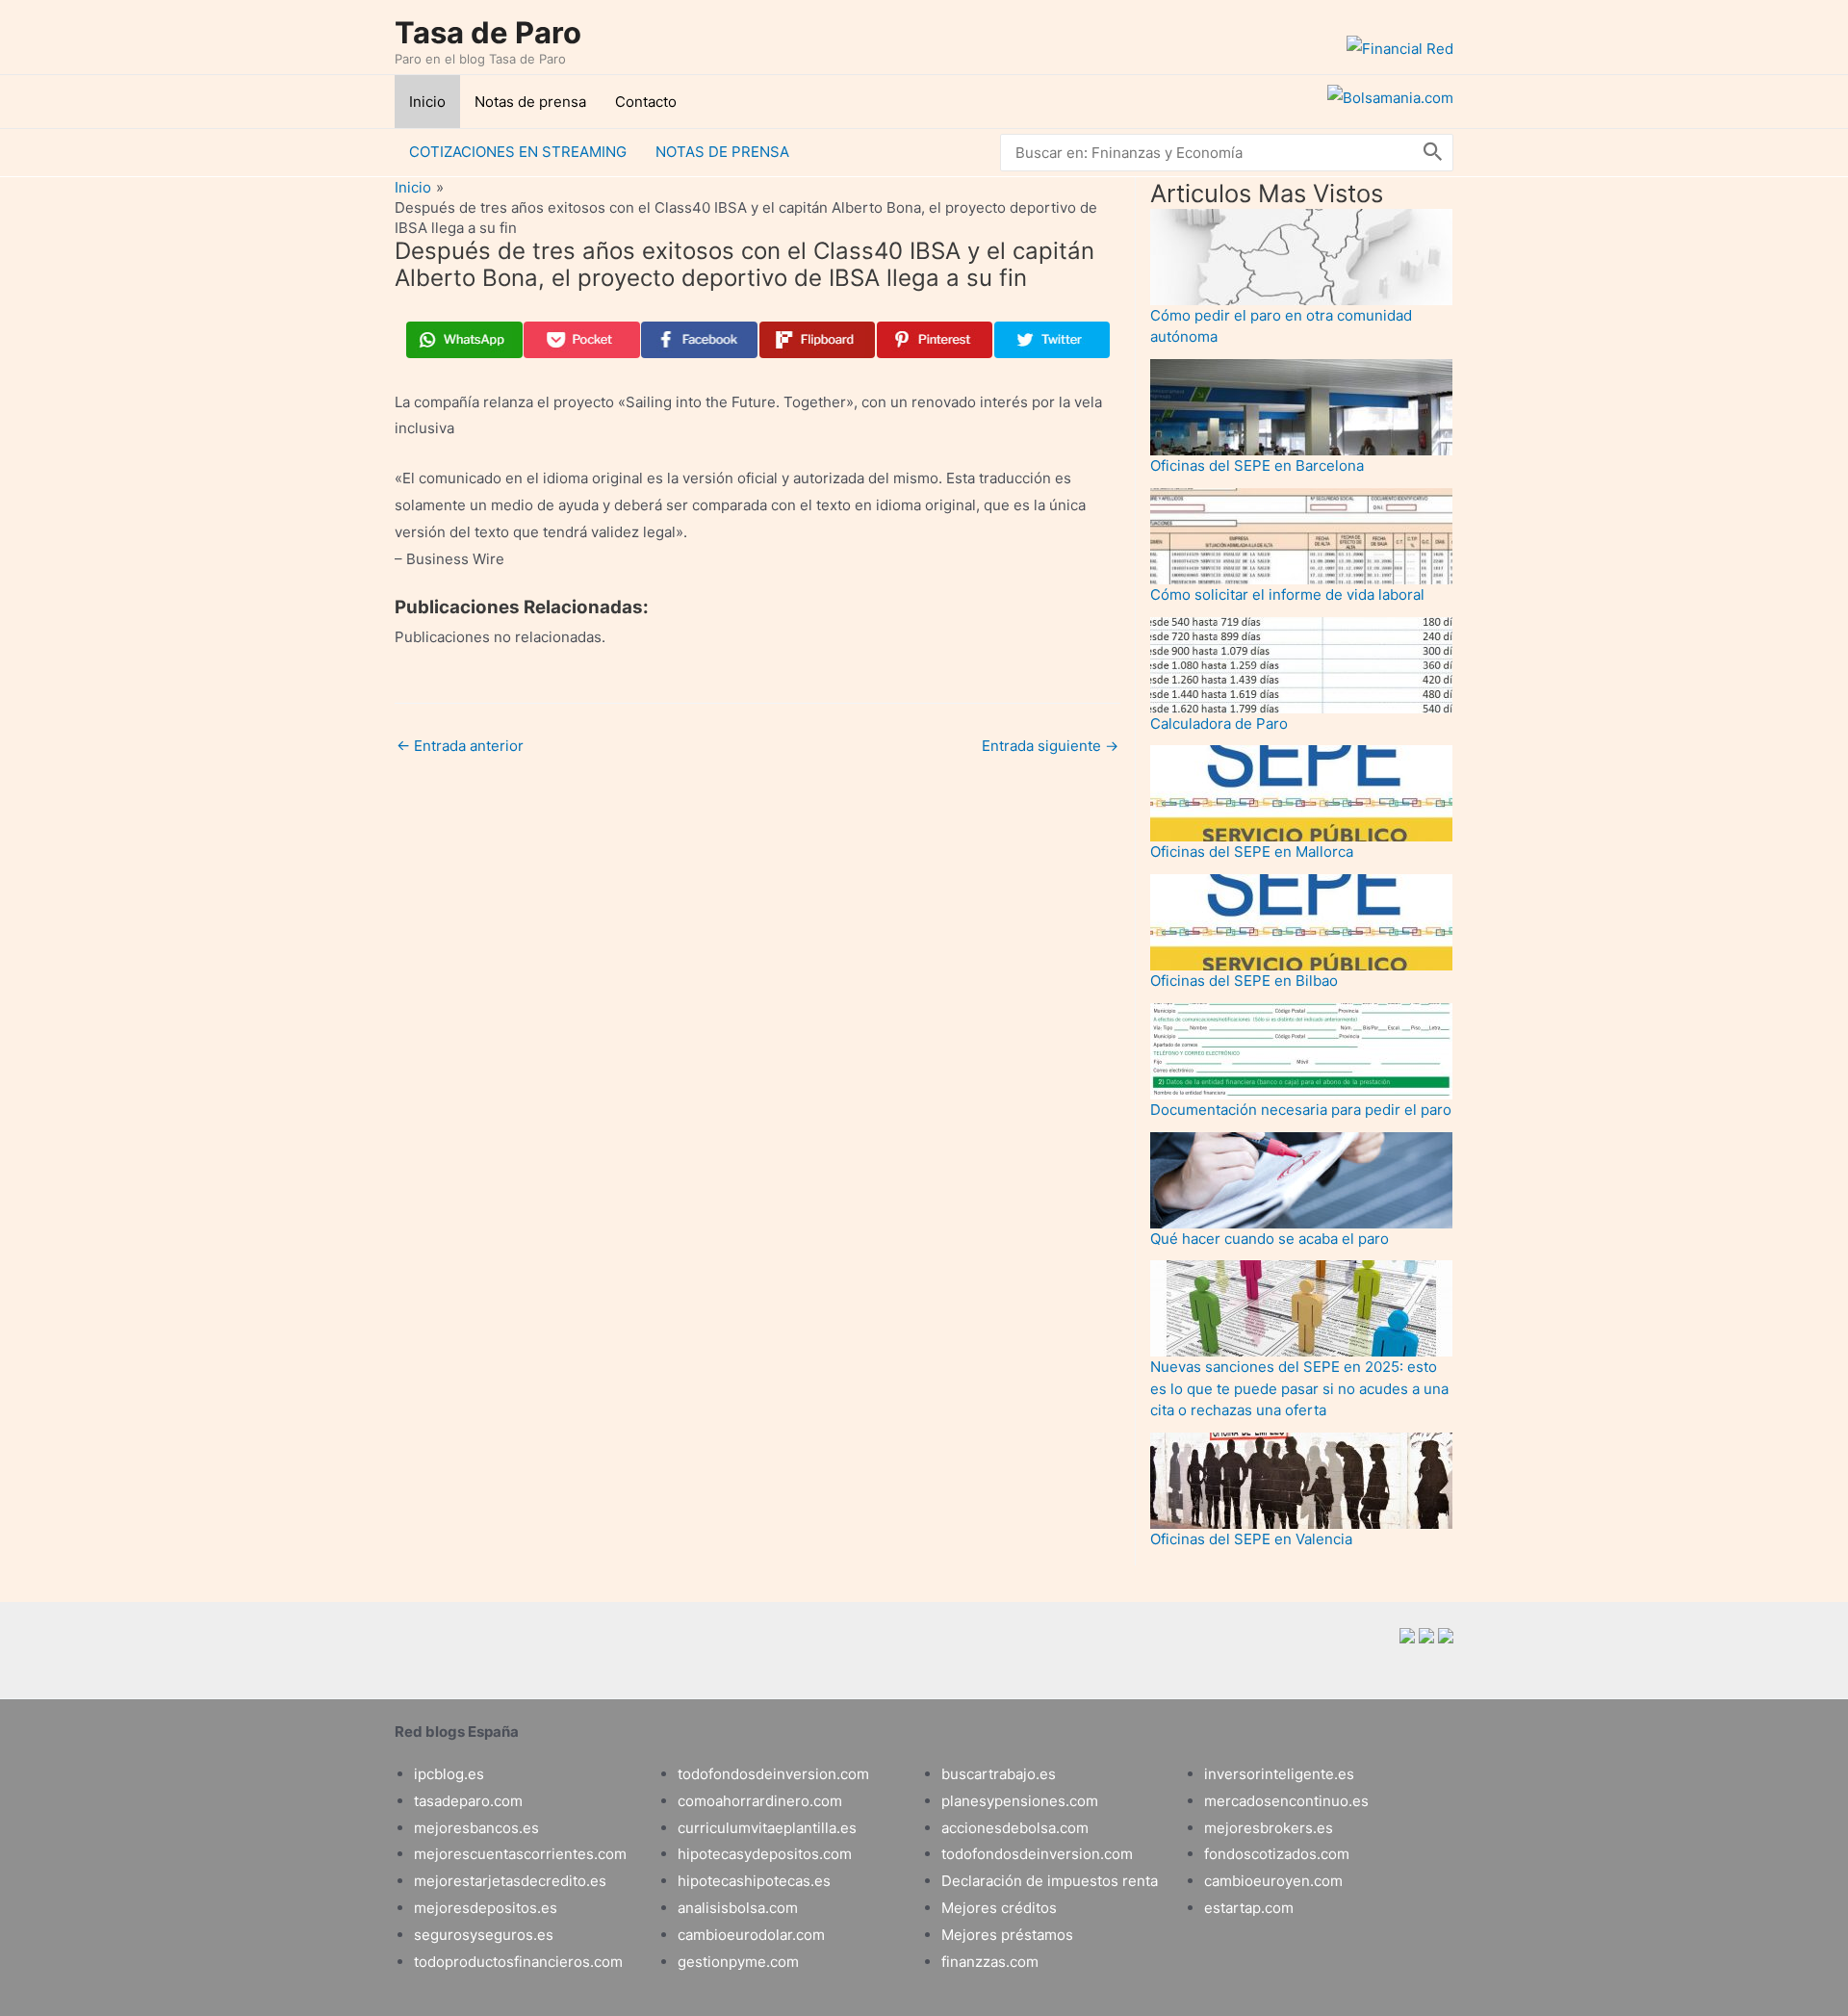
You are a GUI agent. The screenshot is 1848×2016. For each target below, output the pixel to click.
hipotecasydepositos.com (765, 1854)
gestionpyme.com (738, 1962)
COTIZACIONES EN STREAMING (518, 152)
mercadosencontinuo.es (1286, 1801)
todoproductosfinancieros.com (518, 1962)
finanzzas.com (990, 1962)
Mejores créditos (999, 1908)
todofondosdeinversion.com (773, 1774)
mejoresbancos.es (476, 1828)
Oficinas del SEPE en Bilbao (1244, 981)
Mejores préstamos (1007, 1935)
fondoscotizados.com (1277, 1854)
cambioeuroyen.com (1273, 1881)
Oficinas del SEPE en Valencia (1251, 1539)
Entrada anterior (460, 746)
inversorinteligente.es (1279, 1774)
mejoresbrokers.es (1269, 1828)
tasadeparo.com (468, 1801)
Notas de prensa (530, 102)
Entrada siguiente (1050, 746)
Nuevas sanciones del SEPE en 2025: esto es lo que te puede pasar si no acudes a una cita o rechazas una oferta (1299, 1388)
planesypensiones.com (1020, 1801)
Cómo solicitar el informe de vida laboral (1287, 594)
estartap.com (1249, 1908)
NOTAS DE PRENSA (722, 152)
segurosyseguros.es (484, 1935)
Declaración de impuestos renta (1050, 1881)
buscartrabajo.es (999, 1774)
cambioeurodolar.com (751, 1935)
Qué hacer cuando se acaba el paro (1270, 1239)
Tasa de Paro (488, 32)
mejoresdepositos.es (486, 1908)
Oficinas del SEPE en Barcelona (1257, 465)
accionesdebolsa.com (1015, 1828)
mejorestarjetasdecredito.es (510, 1881)
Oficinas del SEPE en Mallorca (1252, 852)
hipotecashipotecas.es (754, 1881)
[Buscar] (1433, 153)
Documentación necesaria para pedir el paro (1301, 1110)
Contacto (646, 102)
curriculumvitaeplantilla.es (767, 1828)
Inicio (427, 102)
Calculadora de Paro (1219, 724)
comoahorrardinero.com (760, 1801)
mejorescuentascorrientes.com (520, 1854)
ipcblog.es (449, 1774)
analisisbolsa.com (738, 1908)
